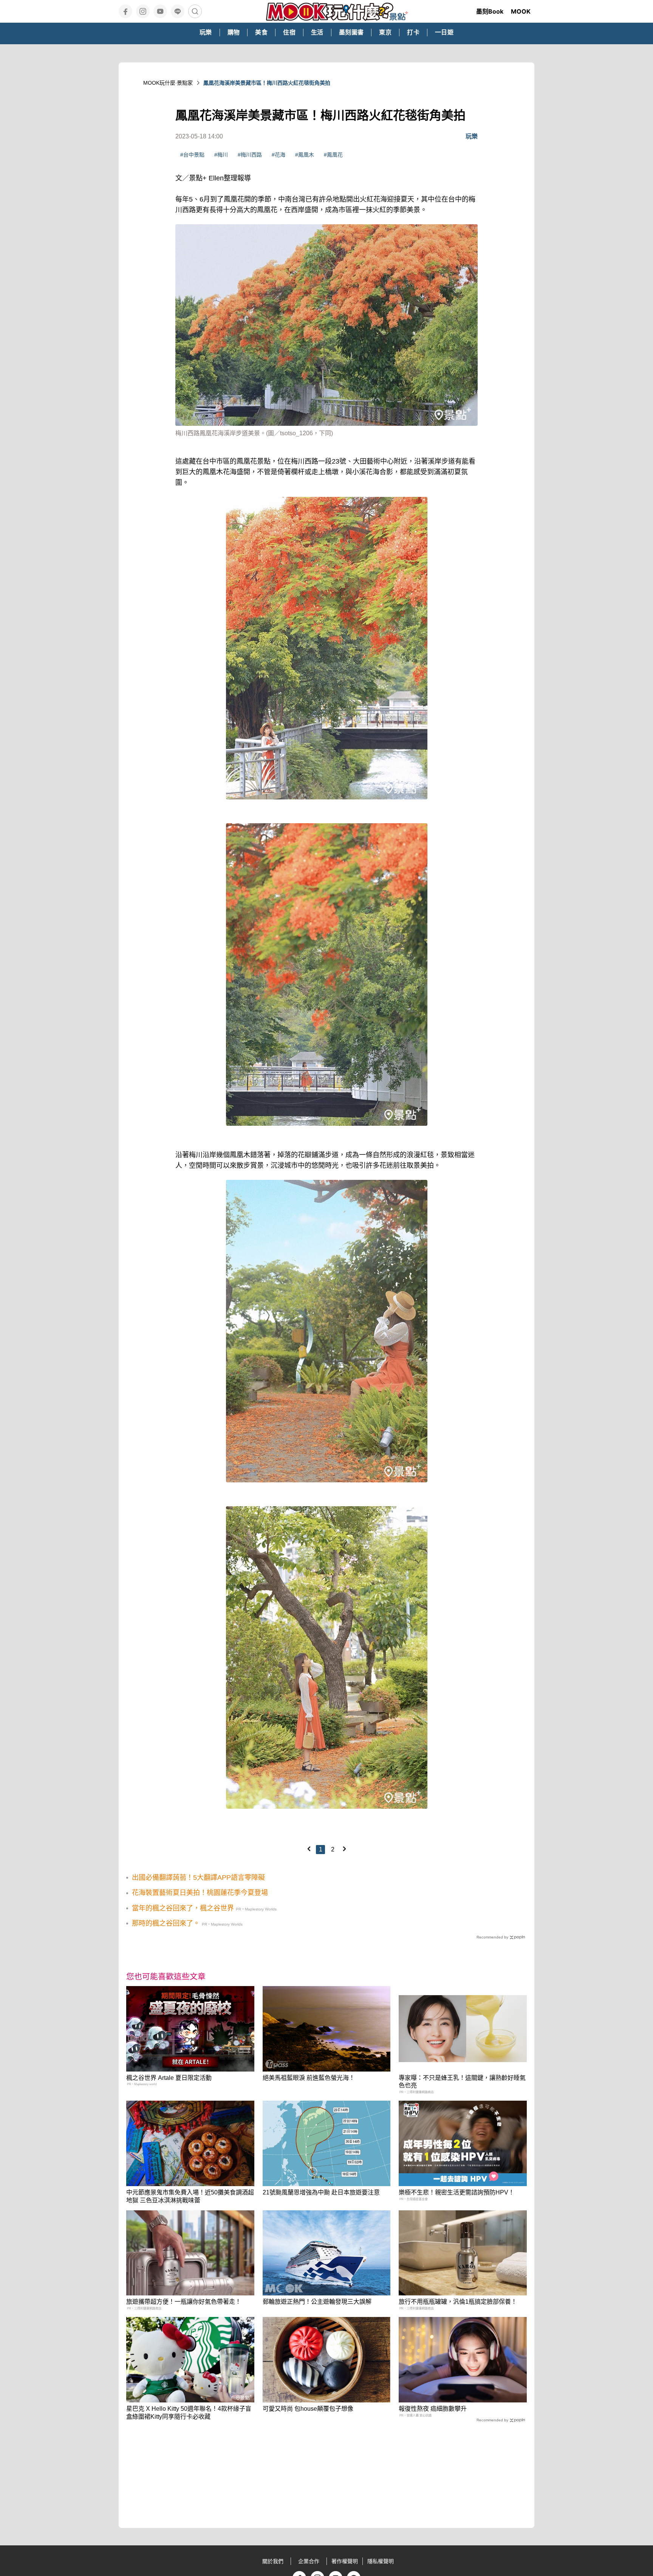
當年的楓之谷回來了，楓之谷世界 (183, 1908)
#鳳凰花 (333, 155)
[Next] (344, 1849)
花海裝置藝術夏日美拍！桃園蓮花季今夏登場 (200, 1893)
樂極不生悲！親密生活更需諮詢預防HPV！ (456, 2192)
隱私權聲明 (381, 2561)
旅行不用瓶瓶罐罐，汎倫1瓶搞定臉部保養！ (458, 2302)
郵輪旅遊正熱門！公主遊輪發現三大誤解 (317, 2302)
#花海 (279, 155)
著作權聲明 (345, 2561)
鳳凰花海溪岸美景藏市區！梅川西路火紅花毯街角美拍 (267, 83)
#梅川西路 (250, 155)
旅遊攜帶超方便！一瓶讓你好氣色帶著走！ (184, 2302)
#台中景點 (192, 155)
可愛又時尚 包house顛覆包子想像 (308, 2409)
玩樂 (472, 136)
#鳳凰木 (305, 155)
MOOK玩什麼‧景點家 (168, 83)
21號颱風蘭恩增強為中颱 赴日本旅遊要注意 (321, 2192)
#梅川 (221, 155)
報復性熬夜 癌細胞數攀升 (433, 2409)
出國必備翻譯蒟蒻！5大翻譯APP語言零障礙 (198, 1878)
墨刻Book (490, 11)
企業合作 (309, 2561)
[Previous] (309, 1849)
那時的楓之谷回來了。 (166, 1923)
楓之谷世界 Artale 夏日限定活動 (169, 2078)
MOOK (521, 11)
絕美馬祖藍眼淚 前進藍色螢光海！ (309, 2078)
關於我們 (273, 2561)
